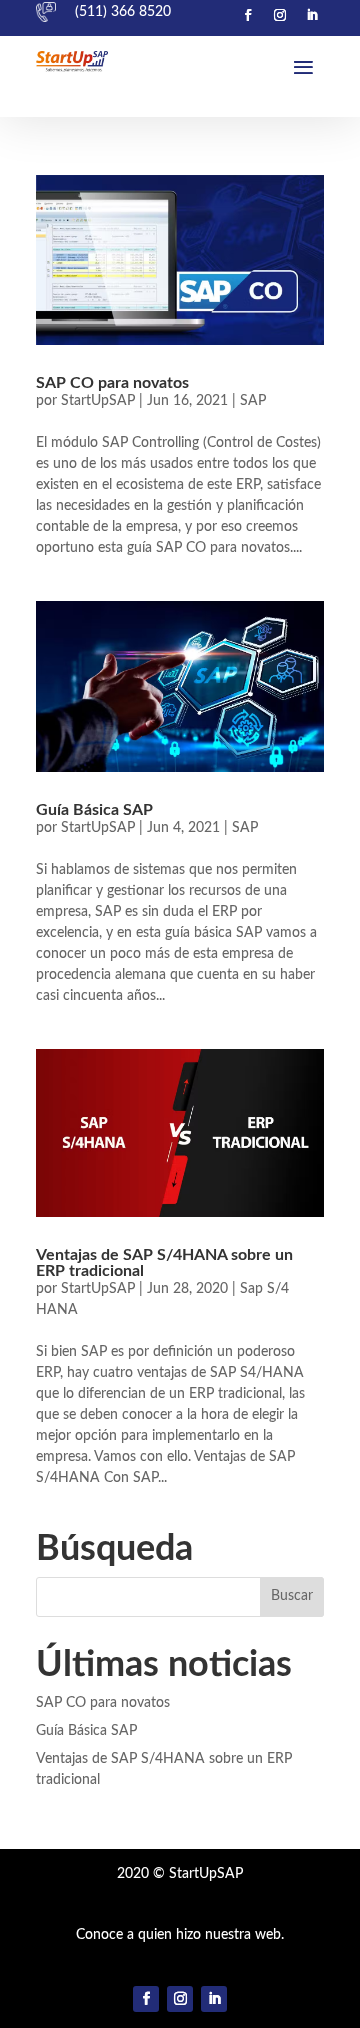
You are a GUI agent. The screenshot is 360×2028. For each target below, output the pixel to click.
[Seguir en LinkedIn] (312, 15)
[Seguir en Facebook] (248, 15)
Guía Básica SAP (94, 810)
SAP (253, 401)
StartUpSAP (98, 401)
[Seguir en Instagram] (280, 15)
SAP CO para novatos (112, 383)
